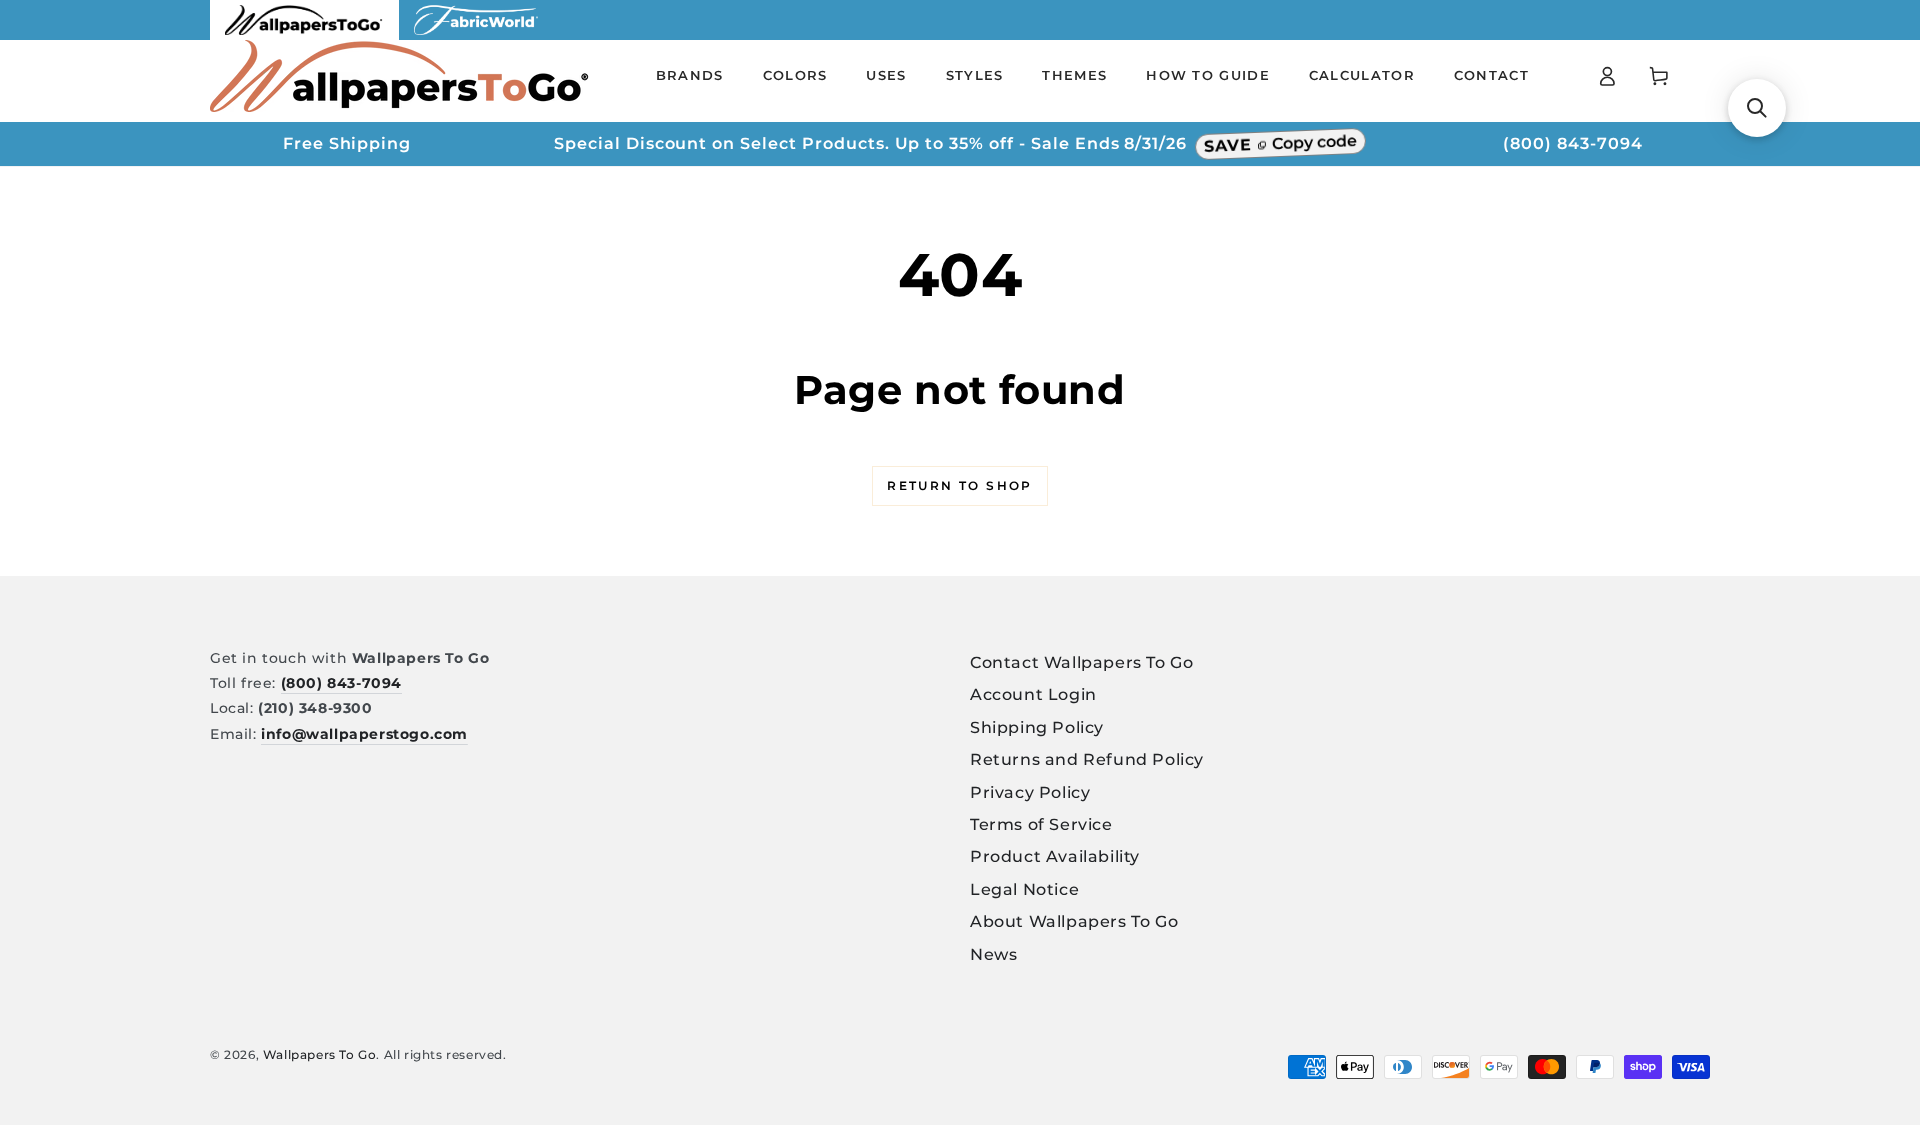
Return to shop (960, 485)
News (993, 954)
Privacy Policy (1030, 792)
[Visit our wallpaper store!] (304, 34)
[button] (1757, 108)
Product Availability (1055, 856)
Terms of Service (1041, 824)
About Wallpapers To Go (1074, 921)
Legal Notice (1024, 889)
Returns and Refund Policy (1087, 759)
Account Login (1033, 694)
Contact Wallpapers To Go (1081, 662)
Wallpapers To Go (320, 1054)
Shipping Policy (1037, 727)
